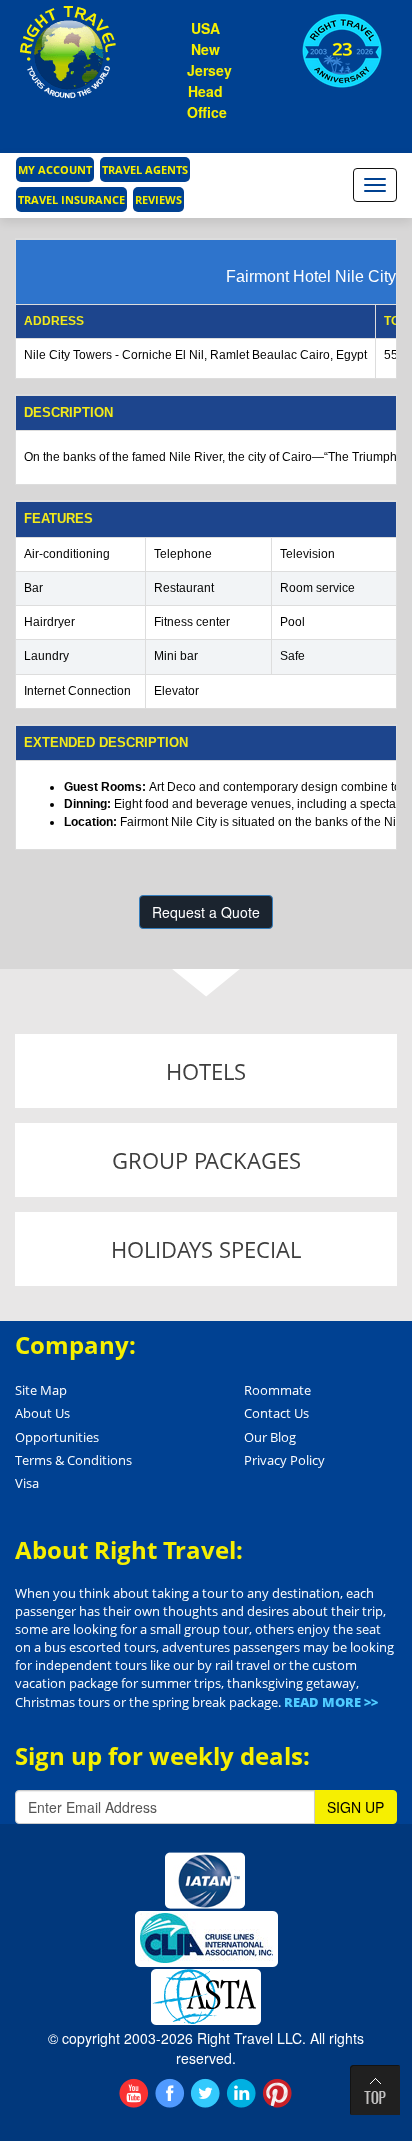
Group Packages (206, 1160)
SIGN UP (355, 1807)
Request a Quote (206, 912)
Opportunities (57, 1437)
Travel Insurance (71, 199)
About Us (42, 1413)
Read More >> (331, 1702)
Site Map (41, 1390)
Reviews (158, 199)
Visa (27, 1483)
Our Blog (270, 1437)
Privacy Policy (284, 1460)
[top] (375, 2090)
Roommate (277, 1390)
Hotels (206, 1071)
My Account (55, 169)
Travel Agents (145, 169)
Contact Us (276, 1413)
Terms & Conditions (73, 1460)
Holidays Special (206, 1249)
